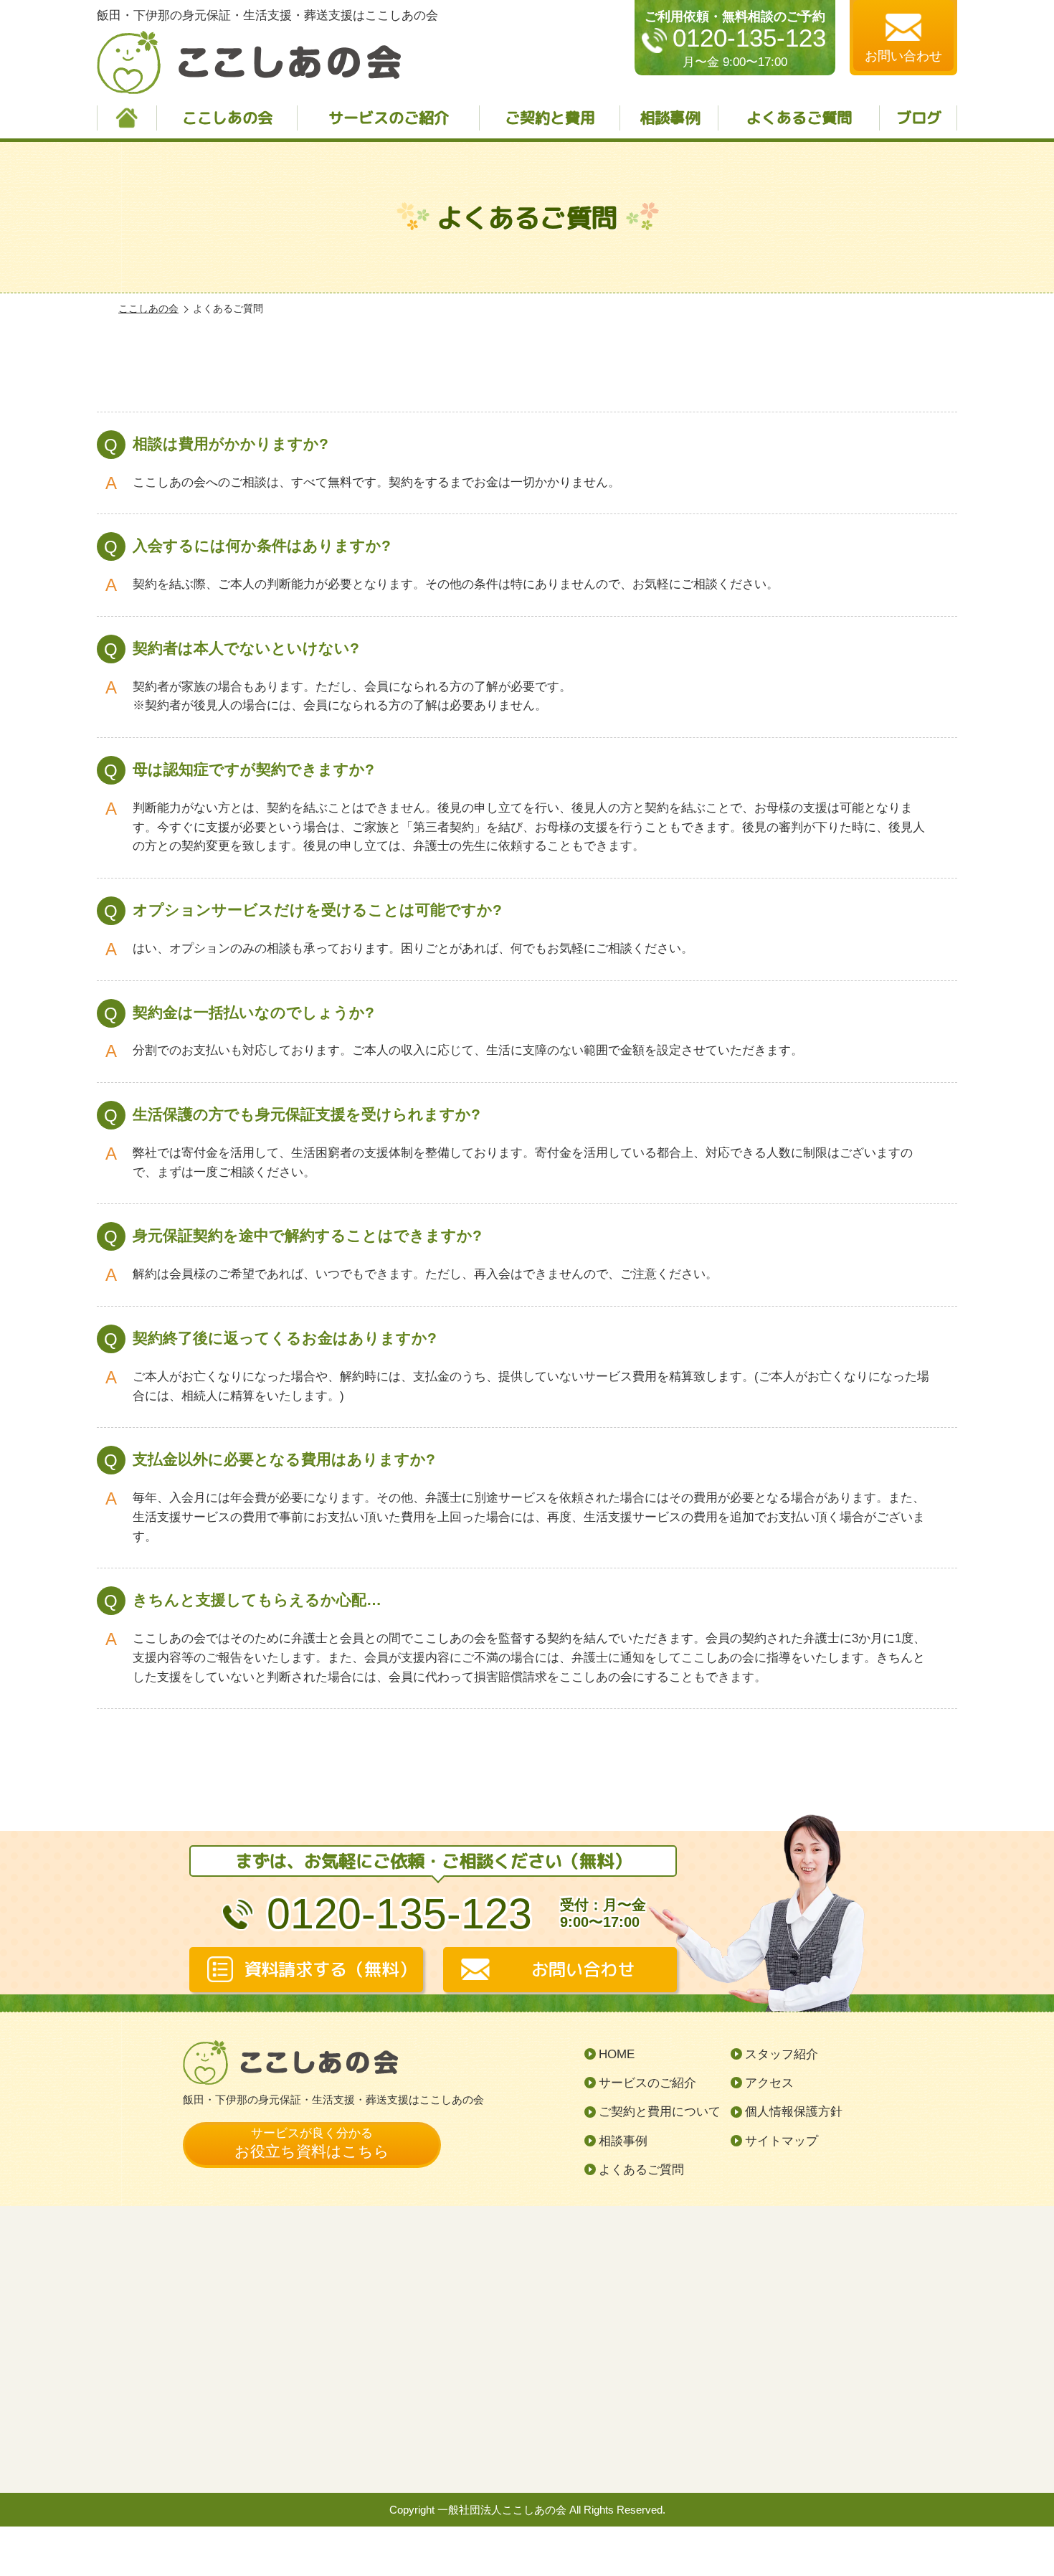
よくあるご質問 (799, 118)
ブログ (919, 118)
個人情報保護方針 (794, 2112)
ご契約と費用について (660, 2112)
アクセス (769, 2083)
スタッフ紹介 (782, 2054)
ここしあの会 (227, 118)
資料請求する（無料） (330, 1969)
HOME (617, 2054)
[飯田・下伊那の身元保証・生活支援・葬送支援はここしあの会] (527, 2349)
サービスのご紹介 (389, 118)
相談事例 (670, 118)
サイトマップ (782, 2141)
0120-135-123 (749, 38)
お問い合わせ (583, 1969)
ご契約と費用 (550, 118)
